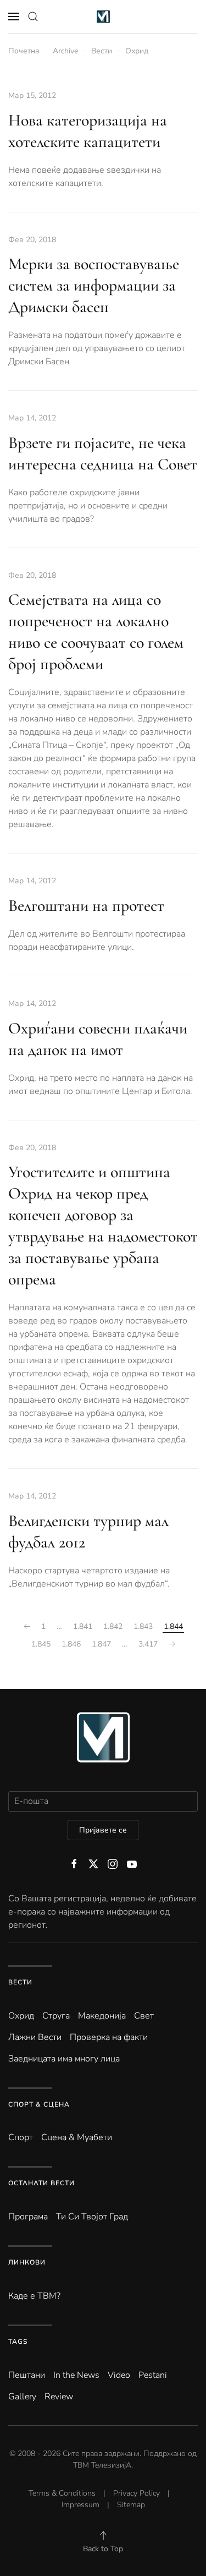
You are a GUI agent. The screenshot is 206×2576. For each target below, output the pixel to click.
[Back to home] (103, 17)
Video (119, 2375)
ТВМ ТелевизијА (102, 2465)
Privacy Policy (137, 2493)
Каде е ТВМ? (34, 2296)
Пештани (27, 2375)
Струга (56, 2016)
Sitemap (131, 2505)
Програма (28, 2217)
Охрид (21, 2016)
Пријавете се (103, 1830)
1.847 (101, 1644)
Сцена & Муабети (77, 2137)
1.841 (83, 1626)
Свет (144, 2016)
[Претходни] (27, 1627)
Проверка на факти (109, 2037)
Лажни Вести (35, 2037)
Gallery (22, 2397)
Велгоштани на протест (86, 906)
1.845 (41, 1644)
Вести (20, 1982)
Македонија (102, 2016)
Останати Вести (41, 2183)
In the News (76, 2375)
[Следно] (172, 1644)
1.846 (71, 1644)
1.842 (113, 1626)
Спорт (21, 2137)
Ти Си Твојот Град (92, 2217)
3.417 (148, 1644)
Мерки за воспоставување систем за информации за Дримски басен (94, 285)
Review (59, 2397)
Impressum (80, 2505)
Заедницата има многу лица (64, 2059)
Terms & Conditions (62, 2493)
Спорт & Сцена (39, 2104)
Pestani (153, 2375)
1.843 (143, 1626)
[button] (14, 17)
